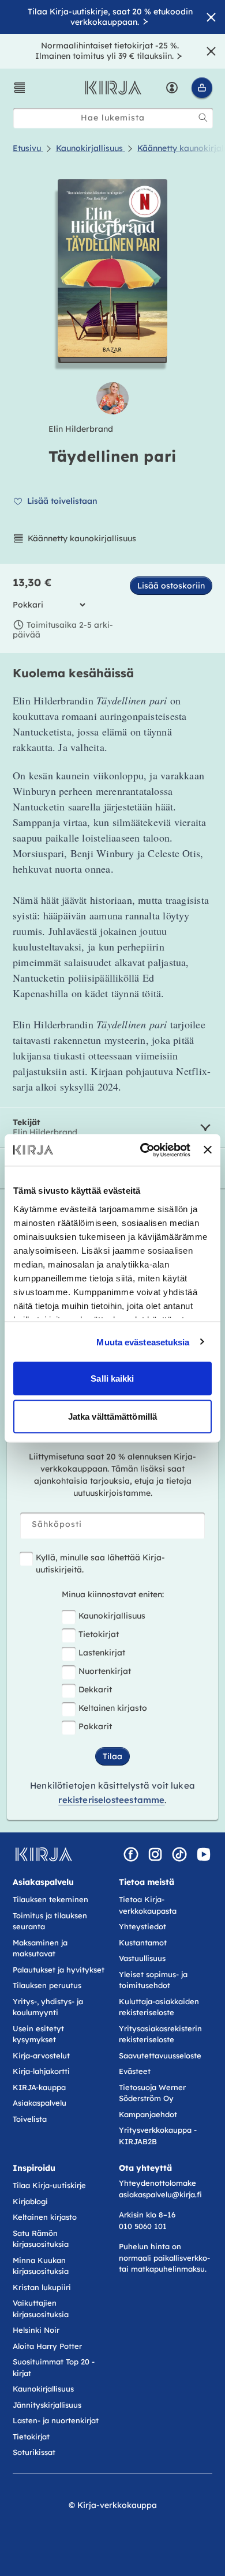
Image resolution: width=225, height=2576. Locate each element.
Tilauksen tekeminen (50, 1899)
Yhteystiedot (142, 1926)
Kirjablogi (30, 2201)
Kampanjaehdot (148, 2114)
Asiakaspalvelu (40, 2103)
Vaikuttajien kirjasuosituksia (41, 2309)
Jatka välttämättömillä (112, 1416)
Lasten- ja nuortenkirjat (56, 2420)
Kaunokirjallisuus (112, 1616)
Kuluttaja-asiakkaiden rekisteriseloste (159, 2007)
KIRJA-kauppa (39, 2087)
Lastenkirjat (102, 1653)
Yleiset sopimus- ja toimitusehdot (153, 1980)
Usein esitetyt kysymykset (38, 2034)
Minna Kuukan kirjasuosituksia (41, 2266)
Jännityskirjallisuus (47, 2405)
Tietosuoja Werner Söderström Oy (152, 2093)
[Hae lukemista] (203, 118)
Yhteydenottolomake (157, 2183)
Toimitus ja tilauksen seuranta (50, 1921)
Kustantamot (143, 1943)
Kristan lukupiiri (42, 2287)
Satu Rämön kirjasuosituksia (41, 2239)
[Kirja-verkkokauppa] (44, 1854)
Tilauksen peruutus (47, 1985)
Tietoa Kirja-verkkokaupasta (148, 1905)
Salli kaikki (112, 1378)
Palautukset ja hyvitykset (59, 1970)
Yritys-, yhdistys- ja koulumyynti (48, 2007)
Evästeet (135, 2071)
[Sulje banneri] (208, 1150)
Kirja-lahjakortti (41, 2071)
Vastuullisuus (142, 1958)
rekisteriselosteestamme (111, 1800)
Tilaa (112, 1756)
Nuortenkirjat (105, 1671)
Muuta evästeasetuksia (143, 1342)
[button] (20, 88)
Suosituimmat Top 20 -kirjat (54, 2367)
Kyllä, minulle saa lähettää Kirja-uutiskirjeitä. (100, 1564)
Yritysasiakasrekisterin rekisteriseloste (160, 2034)
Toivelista (30, 2119)
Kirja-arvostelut (41, 2055)
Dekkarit (95, 1689)
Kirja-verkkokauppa (117, 2505)
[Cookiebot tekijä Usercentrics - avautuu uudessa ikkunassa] (143, 1150)
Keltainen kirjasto (113, 1708)
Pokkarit (95, 1726)
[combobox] (113, 118)
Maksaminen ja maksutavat (40, 1948)
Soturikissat (34, 2452)
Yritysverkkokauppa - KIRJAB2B (158, 2136)
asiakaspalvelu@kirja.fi (160, 2194)
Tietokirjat (99, 1634)
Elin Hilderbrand (81, 429)
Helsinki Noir (36, 2330)
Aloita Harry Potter (47, 2346)
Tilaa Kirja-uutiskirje (49, 2185)
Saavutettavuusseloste (160, 2055)
